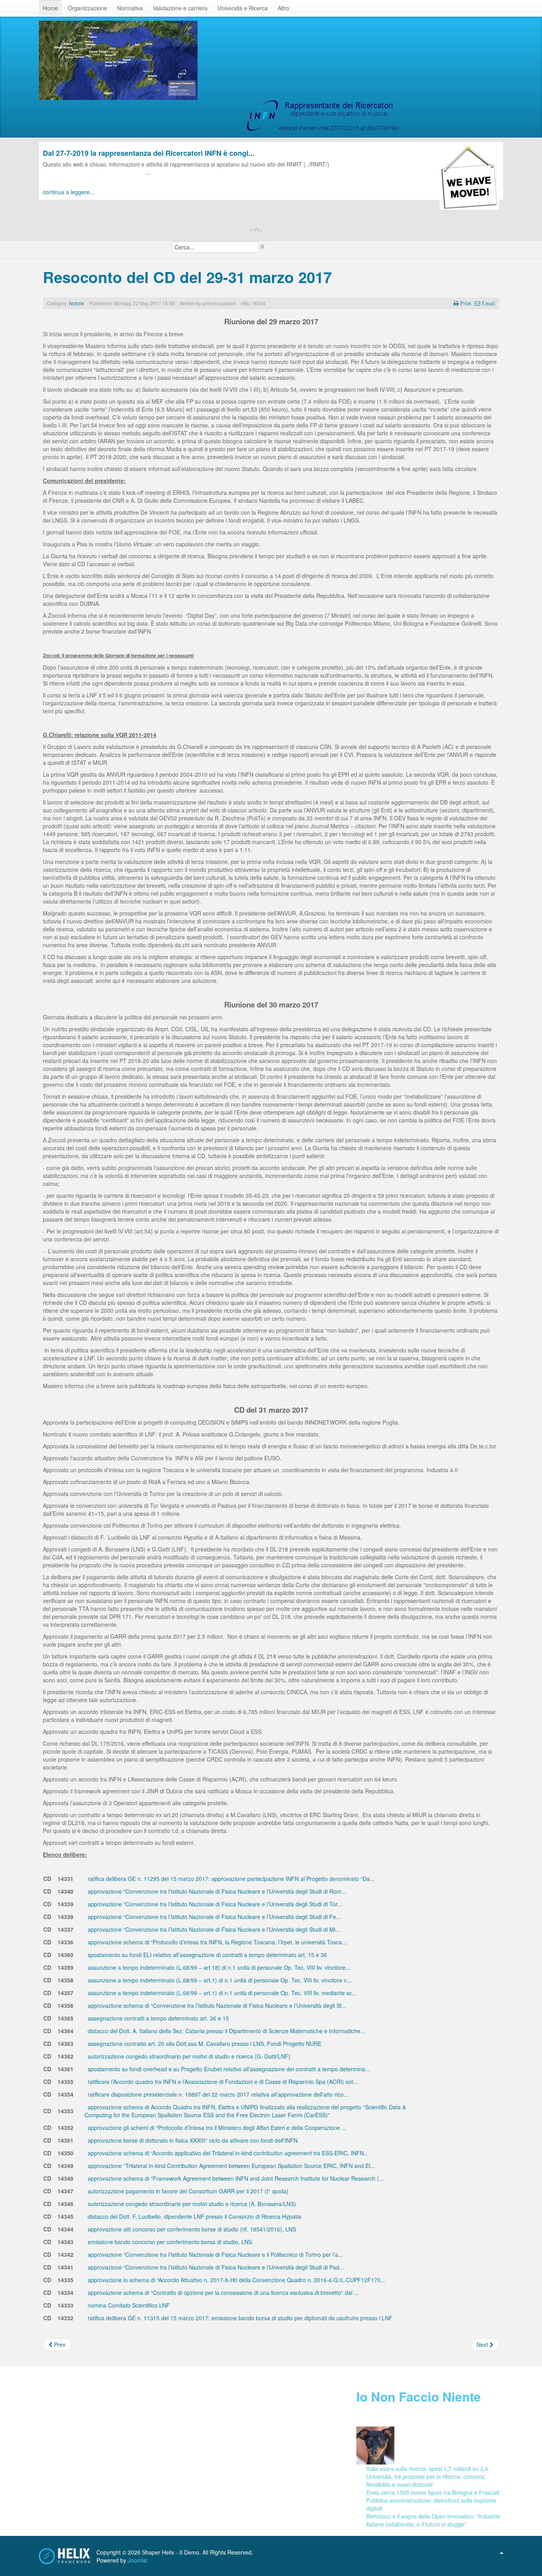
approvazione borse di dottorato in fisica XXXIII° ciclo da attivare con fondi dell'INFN (192, 2140)
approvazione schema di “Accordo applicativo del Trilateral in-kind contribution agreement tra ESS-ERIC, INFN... (227, 2153)
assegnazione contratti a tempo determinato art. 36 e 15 (158, 2018)
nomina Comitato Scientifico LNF (128, 2305)
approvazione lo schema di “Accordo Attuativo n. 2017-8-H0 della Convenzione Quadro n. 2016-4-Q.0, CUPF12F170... (236, 2280)
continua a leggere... (69, 192)
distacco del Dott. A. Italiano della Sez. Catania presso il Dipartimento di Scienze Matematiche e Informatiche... (226, 2031)
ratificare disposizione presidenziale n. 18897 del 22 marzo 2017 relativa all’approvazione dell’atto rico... (217, 2094)
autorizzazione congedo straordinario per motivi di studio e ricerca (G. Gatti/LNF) (188, 2056)
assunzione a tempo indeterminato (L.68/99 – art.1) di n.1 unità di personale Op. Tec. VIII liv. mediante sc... (221, 1993)
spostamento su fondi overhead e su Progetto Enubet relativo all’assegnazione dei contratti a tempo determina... (228, 2069)
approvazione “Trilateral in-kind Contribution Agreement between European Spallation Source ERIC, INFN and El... (231, 2166)
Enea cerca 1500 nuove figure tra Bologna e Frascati (433, 2492)
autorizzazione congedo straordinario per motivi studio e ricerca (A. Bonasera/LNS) (191, 2204)
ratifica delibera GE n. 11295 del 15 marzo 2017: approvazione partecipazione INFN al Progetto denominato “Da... (230, 1879)
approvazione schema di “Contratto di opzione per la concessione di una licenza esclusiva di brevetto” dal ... (222, 2293)
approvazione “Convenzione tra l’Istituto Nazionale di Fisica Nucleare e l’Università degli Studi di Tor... (214, 1904)
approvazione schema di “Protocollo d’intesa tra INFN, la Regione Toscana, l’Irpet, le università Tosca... (216, 1942)
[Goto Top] (502, 2552)
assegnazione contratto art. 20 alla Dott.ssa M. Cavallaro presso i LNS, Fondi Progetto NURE (204, 2044)
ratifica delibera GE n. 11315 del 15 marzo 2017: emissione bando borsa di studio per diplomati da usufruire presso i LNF (239, 2318)
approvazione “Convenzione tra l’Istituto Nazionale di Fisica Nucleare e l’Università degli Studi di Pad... (215, 2267)
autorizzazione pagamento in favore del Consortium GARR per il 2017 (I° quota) (187, 2191)
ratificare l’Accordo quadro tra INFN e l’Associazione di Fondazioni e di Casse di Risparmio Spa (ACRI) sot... (222, 2082)
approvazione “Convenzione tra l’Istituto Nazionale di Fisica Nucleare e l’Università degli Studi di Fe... (213, 1917)
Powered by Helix (65, 2556)
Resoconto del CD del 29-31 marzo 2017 (187, 277)
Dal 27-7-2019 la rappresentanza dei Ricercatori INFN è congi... (149, 153)
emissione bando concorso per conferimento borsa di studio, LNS (169, 2242)
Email (488, 303)
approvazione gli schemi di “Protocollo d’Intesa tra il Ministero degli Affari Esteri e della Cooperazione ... (216, 2128)
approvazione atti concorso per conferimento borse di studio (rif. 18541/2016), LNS (191, 2229)
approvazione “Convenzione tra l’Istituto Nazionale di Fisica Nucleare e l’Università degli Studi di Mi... (213, 1929)
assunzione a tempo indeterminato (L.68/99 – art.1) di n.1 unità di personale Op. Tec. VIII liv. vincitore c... (219, 1980)
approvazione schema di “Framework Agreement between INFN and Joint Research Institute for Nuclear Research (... (235, 2178)
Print (466, 303)
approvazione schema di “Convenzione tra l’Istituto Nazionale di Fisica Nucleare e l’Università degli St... (216, 2005)
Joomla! (138, 2560)
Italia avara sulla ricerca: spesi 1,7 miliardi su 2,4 (427, 2469)
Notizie (77, 303)
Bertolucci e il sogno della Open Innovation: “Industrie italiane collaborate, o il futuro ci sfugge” (433, 2520)
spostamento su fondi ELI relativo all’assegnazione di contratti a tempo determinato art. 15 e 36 (207, 1955)
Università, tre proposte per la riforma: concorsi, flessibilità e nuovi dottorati (426, 2480)
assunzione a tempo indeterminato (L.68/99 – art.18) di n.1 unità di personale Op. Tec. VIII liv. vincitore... (218, 1967)
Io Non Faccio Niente (419, 2397)
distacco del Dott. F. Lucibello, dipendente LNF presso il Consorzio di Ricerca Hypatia (194, 2216)
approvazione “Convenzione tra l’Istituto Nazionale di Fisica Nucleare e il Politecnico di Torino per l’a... (214, 2254)
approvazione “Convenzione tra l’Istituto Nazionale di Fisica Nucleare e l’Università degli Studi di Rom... (216, 1891)
